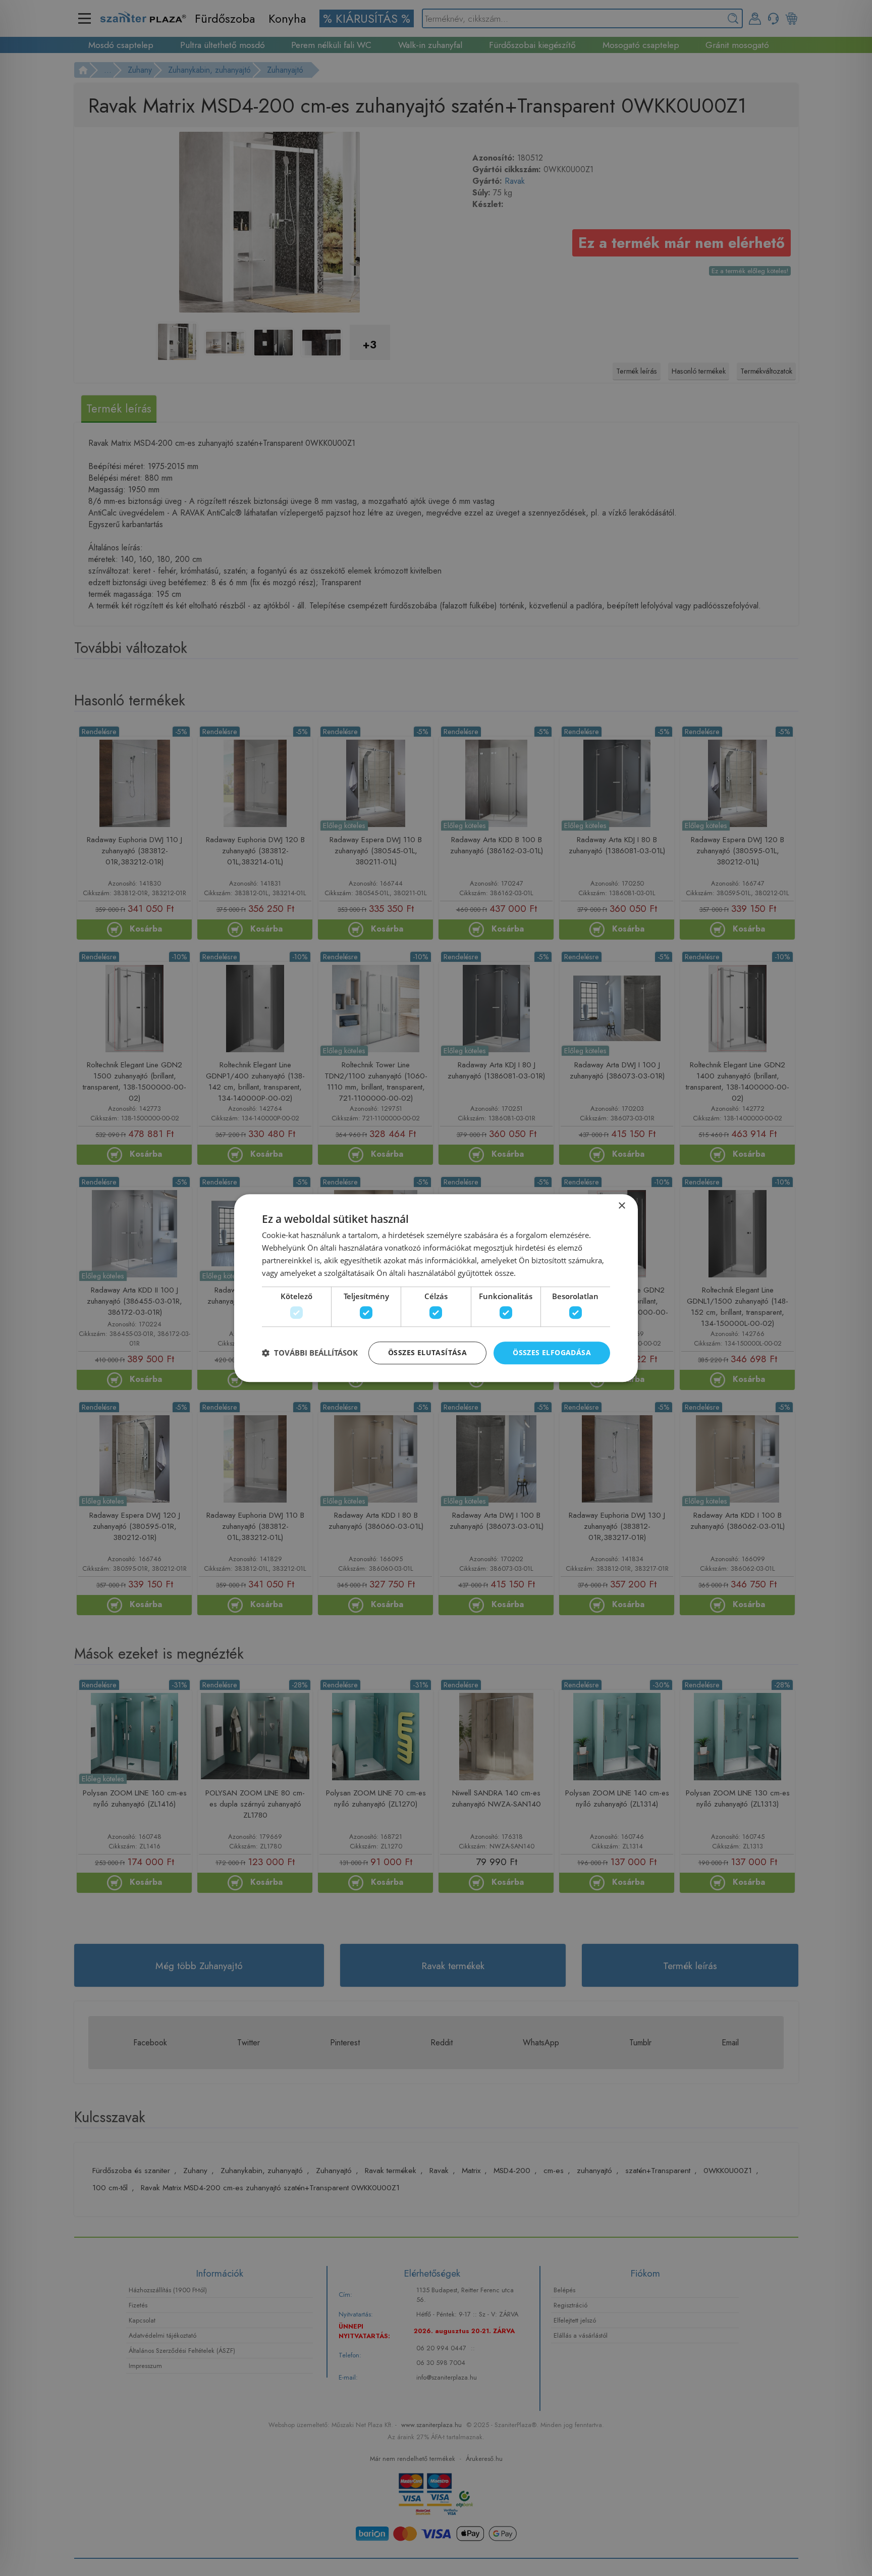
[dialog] (436, 1288)
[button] (310, 1353)
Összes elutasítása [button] (427, 1352)
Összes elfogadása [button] (552, 1352)
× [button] (621, 1206)
